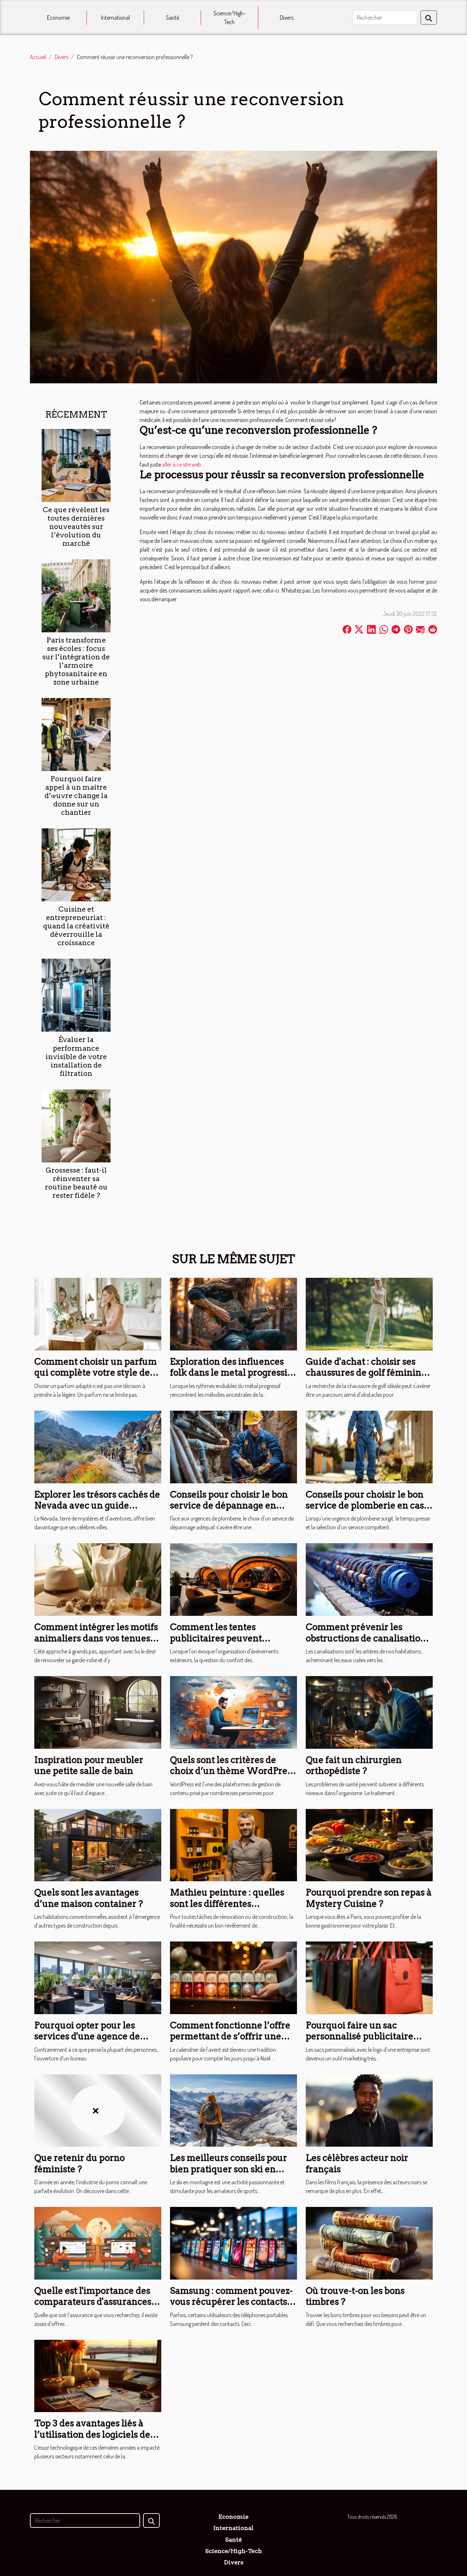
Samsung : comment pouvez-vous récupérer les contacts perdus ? (231, 2302)
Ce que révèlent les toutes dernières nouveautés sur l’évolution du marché (76, 527)
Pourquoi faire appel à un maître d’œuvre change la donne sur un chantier (76, 796)
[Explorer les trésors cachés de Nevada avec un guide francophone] (98, 1446)
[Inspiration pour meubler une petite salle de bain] (98, 1711)
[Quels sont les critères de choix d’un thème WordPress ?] (233, 1711)
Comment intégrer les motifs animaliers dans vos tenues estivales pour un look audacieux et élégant (96, 1644)
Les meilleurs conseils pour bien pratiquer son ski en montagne (229, 2169)
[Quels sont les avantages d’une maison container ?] (98, 1844)
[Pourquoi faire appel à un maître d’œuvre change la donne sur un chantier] (76, 734)
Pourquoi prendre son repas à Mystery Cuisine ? (369, 1898)
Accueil (38, 57)
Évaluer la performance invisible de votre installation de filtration (76, 1056)
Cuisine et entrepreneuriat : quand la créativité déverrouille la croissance (76, 926)
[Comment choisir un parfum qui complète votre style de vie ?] (98, 1313)
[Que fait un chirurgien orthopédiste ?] (369, 1711)
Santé (173, 18)
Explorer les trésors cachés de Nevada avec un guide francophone (97, 1506)
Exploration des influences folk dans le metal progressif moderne (230, 1373)
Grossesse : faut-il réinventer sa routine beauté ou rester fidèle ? (76, 1183)
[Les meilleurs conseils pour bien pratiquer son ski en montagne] (233, 2110)
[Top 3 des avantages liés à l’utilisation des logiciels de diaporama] (98, 2375)
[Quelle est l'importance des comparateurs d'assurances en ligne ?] (98, 2242)
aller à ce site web (182, 464)
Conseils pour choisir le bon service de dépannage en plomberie (229, 1506)
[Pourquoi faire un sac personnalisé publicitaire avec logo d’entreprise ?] (369, 1977)
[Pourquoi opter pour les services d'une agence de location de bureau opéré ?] (98, 1977)
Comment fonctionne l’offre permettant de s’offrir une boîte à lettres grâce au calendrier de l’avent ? (230, 2042)
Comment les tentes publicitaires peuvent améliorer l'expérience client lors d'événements (232, 1644)
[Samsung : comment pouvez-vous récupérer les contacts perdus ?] (233, 2242)
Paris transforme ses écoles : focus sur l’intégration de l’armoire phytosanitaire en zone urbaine (76, 661)
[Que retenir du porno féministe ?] (98, 2110)
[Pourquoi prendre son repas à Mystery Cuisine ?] (369, 1844)
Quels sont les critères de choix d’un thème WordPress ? (233, 1771)
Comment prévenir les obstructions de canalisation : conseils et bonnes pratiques (368, 1638)
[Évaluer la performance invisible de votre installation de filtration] (76, 994)
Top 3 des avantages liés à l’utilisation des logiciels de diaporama (92, 2434)
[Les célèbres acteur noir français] (369, 2110)
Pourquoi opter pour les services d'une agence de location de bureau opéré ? (91, 2036)
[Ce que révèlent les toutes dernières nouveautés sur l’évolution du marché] (76, 465)
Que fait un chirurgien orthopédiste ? (354, 1765)
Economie (58, 18)
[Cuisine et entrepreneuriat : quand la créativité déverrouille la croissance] (76, 864)
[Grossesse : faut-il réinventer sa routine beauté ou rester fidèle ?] (76, 1125)
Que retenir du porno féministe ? (80, 2163)
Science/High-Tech (229, 18)
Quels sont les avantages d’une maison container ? (89, 1898)
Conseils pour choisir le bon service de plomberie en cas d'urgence (365, 1506)
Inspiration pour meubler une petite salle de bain (89, 1765)
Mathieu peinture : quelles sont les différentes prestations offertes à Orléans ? (233, 1909)
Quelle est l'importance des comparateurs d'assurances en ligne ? (93, 2302)
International (115, 18)
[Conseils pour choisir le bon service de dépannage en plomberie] (233, 1446)
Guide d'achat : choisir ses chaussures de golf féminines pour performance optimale (368, 1373)
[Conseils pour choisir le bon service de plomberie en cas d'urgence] (369, 1446)
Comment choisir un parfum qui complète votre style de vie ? (96, 1373)
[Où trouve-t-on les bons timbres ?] (369, 2242)
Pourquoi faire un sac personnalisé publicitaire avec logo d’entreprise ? (360, 2036)
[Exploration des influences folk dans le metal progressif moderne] (233, 1313)
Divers (287, 18)
